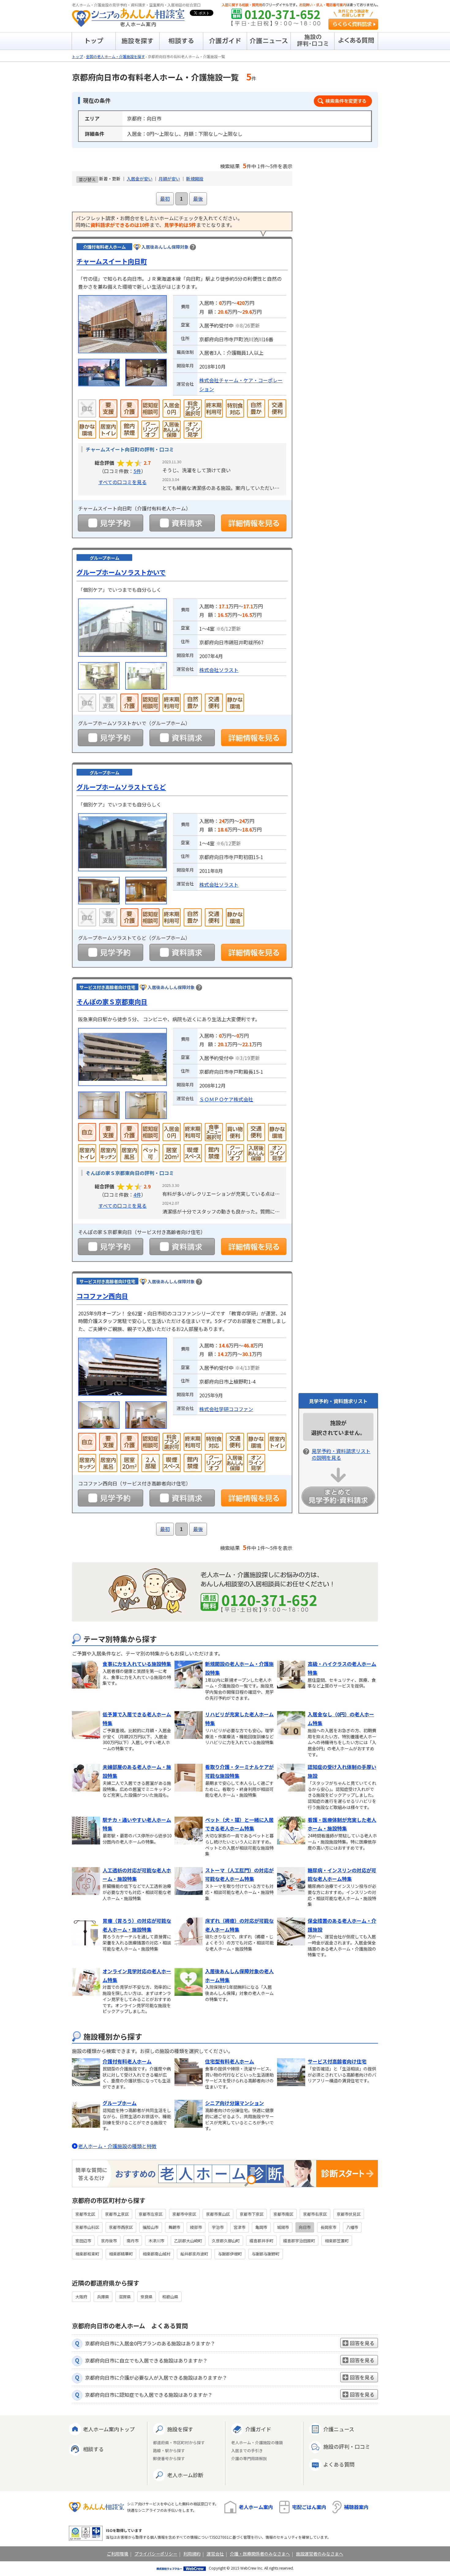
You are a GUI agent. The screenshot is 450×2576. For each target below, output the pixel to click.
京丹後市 (109, 2241)
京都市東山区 (218, 2214)
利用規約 (192, 2554)
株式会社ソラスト (219, 670)
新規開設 (195, 179)
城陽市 (283, 2227)
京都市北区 (85, 2214)
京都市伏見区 (349, 2214)
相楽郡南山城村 (157, 2254)
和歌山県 (170, 2297)
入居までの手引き (247, 2451)
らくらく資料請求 (353, 24)
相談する (93, 2449)
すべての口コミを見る (122, 482)
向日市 (305, 2227)
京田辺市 (83, 2241)
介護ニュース (339, 2429)
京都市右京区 (315, 2214)
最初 (165, 198)
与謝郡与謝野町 (266, 2254)
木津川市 (156, 2241)
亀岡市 (261, 2227)
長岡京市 (328, 2227)
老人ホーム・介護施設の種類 (257, 2443)
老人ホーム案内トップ (109, 2429)
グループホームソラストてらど (121, 787)
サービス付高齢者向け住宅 (337, 2061)
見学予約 (111, 523)
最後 (198, 198)
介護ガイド (258, 2429)
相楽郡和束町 (87, 2254)
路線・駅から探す (169, 2451)
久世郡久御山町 (226, 2241)
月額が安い (169, 179)
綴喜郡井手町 (261, 2241)
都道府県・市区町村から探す (179, 2443)
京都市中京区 (184, 2214)
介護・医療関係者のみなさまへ (260, 2554)
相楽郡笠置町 (337, 2241)
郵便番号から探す (169, 2459)
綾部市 (196, 2227)
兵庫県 (103, 2297)
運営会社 (215, 2554)
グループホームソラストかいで (121, 572)
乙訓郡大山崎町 (188, 2241)
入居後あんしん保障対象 (165, 247)
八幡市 (352, 2227)
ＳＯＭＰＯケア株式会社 (226, 1099)
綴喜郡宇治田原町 (299, 2241)
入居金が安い (140, 179)
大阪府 (81, 2297)
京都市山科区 (87, 2227)
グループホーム (120, 2103)
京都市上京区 (117, 2214)
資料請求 (182, 523)
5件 (137, 471)
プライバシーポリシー (156, 2554)
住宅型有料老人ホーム (230, 2061)
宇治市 (218, 2227)
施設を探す (180, 2429)
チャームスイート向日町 (112, 261)
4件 (137, 1195)
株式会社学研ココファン (226, 1409)
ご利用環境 (118, 2554)
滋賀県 (125, 2297)
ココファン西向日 (102, 1296)
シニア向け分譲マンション (234, 2103)
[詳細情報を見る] (254, 523)
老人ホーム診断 (185, 2475)
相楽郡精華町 (121, 2254)
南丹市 (133, 2241)
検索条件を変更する (343, 101)
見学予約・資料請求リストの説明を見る (341, 1454)
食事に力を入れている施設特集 (137, 1664)
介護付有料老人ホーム (127, 2061)
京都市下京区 (252, 2214)
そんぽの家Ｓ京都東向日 (112, 1002)
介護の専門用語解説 (249, 2459)
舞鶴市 (174, 2227)
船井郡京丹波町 (194, 2254)
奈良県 (146, 2297)
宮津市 (240, 2227)
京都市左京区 (151, 2214)
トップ (77, 56)
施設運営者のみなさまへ (320, 2554)
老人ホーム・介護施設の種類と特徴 (117, 2146)
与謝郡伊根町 (230, 2254)
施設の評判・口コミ (347, 2446)
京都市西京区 (121, 2227)
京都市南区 (283, 2214)
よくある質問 (339, 2464)
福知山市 (151, 2227)
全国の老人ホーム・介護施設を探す (115, 56)
